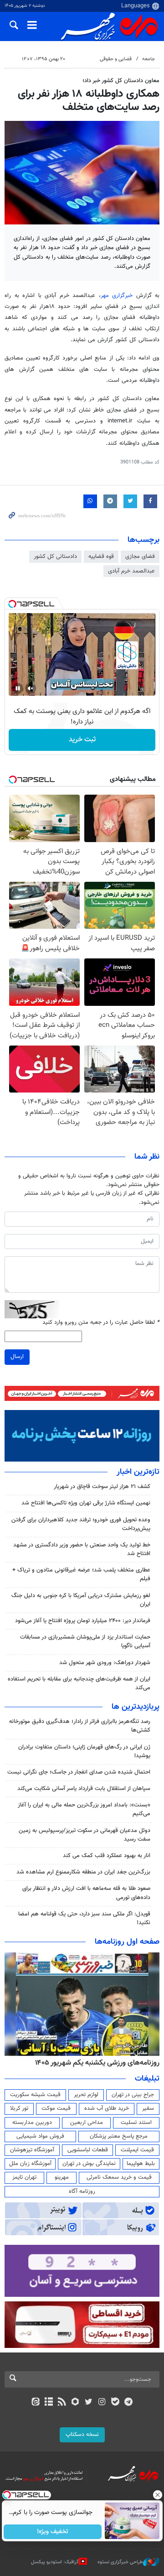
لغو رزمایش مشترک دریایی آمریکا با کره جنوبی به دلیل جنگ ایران (81, 1600)
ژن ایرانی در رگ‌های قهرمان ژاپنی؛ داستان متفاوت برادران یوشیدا (84, 1751)
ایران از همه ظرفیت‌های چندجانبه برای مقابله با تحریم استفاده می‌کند (79, 1684)
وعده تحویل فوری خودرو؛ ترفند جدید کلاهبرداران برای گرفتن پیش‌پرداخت (81, 1524)
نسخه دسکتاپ (82, 2435)
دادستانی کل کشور (55, 557)
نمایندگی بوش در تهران (89, 2164)
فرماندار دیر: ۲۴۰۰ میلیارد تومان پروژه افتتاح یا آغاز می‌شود (83, 1621)
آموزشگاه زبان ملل (30, 2164)
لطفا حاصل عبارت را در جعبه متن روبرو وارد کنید (101, 1323)
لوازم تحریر (86, 2095)
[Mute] (31, 688)
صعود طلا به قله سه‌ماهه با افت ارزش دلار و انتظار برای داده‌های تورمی (86, 1893)
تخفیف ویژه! (53, 2532)
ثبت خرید (82, 740)
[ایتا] (35, 2403)
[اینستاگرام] (102, 2403)
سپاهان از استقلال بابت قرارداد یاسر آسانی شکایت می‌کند (84, 1789)
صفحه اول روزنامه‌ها (127, 1942)
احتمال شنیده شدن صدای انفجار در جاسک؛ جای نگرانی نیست (79, 1772)
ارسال (17, 1357)
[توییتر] (89, 2403)
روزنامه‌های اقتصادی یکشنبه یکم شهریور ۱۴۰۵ (94, 2063)
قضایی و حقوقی (116, 59)
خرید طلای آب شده (107, 2108)
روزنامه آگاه (82, 2191)
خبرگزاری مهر (117, 296)
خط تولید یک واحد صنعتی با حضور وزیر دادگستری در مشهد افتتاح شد (82, 1549)
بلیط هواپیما (141, 2164)
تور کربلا (19, 2108)
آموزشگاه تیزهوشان (32, 2150)
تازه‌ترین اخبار (138, 1472)
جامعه (149, 59)
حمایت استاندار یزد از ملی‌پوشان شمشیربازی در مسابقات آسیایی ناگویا (85, 1642)
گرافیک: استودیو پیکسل (55, 2562)
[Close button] (157, 2495)
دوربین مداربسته (32, 2123)
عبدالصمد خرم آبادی (131, 571)
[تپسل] (12, 604)
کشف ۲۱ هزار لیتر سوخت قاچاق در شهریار (102, 1487)
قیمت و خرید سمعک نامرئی (119, 2177)
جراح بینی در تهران (133, 2095)
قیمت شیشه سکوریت (35, 2095)
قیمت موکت (56, 2108)
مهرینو (62, 2177)
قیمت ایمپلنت (137, 2150)
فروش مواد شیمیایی (40, 2136)
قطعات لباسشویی (88, 2150)
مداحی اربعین (87, 2123)
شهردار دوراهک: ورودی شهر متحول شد (105, 1663)
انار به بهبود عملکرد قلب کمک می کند (107, 1856)
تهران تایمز (24, 2177)
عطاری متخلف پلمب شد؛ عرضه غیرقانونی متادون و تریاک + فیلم (81, 1574)
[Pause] (18, 688)
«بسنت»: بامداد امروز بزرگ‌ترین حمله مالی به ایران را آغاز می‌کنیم (84, 1809)
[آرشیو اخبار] (49, 2403)
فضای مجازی (140, 557)
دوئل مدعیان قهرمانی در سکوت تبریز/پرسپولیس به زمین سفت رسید (85, 1835)
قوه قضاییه (101, 557)
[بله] (115, 2403)
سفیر (148, 2108)
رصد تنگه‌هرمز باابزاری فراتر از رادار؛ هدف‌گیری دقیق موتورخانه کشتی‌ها (80, 1726)
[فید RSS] (62, 2403)
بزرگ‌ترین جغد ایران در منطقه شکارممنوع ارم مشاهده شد (83, 1872)
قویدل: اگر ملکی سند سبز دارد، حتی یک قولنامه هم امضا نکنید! (84, 1918)
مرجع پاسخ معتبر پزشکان (119, 2136)
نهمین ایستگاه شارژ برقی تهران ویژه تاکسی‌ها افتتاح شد (86, 1503)
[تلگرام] (129, 2403)
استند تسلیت (136, 2123)
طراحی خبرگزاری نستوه (120, 2562)
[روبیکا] (75, 2403)
